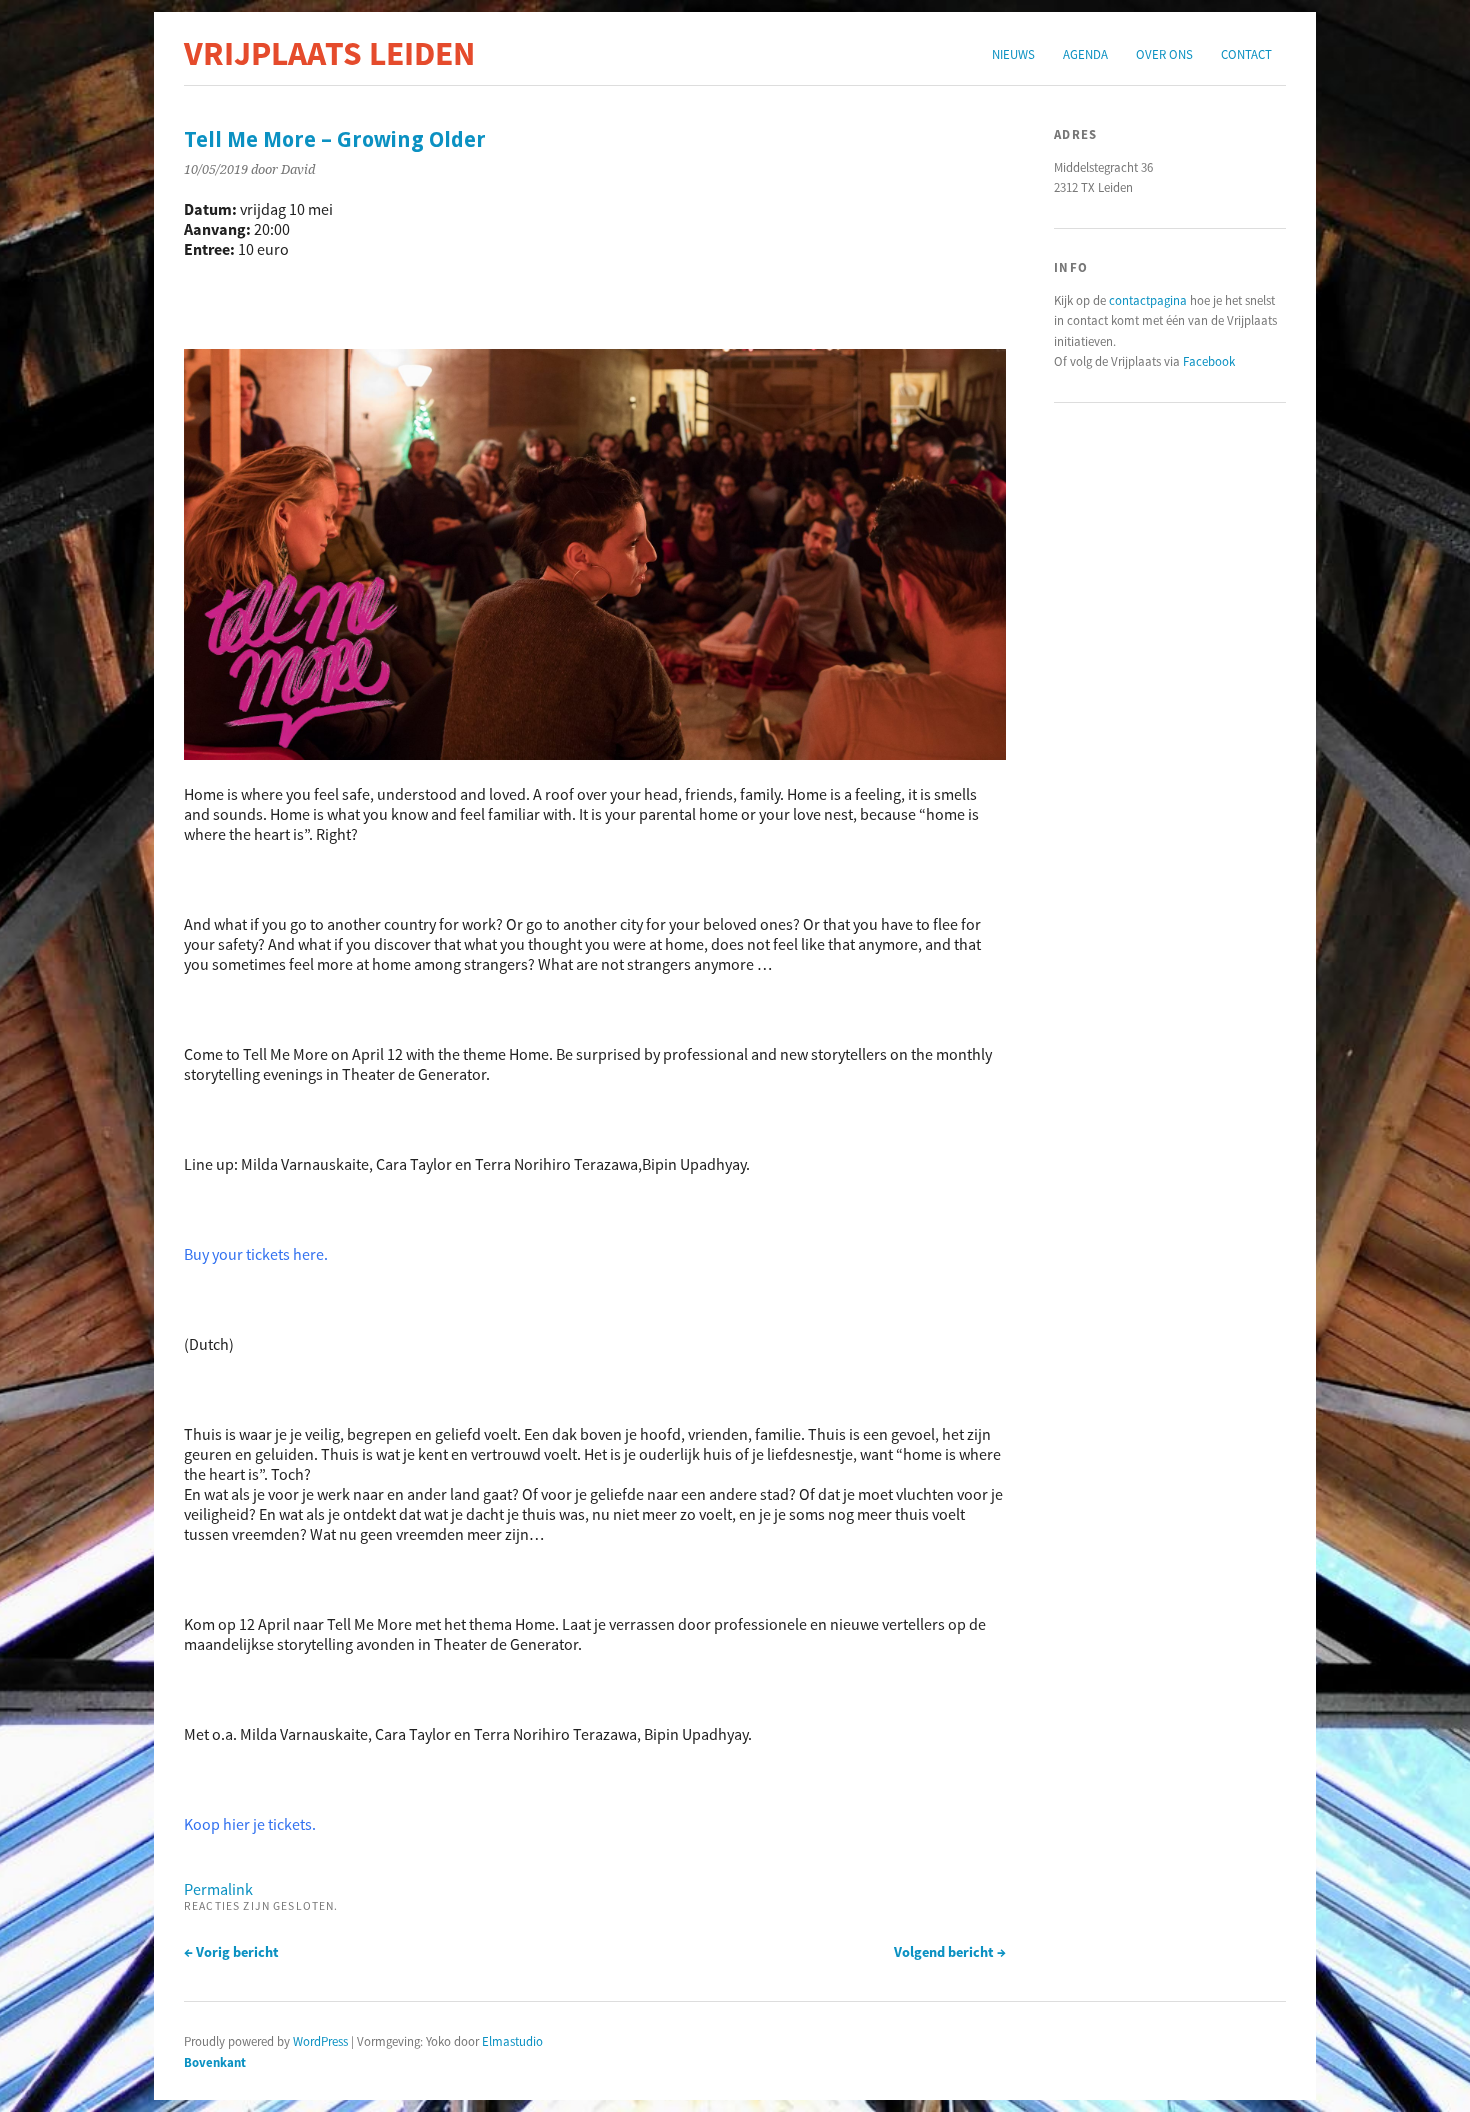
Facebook (1209, 361)
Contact (1246, 54)
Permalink (218, 1889)
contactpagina (1148, 300)
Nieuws (1013, 54)
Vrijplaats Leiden (329, 53)
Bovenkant (215, 2062)
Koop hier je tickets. (250, 1824)
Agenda (1085, 54)
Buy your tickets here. (256, 1254)
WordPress (320, 2041)
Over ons (1164, 54)
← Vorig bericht (231, 1952)
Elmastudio (512, 2041)
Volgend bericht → (950, 1952)
